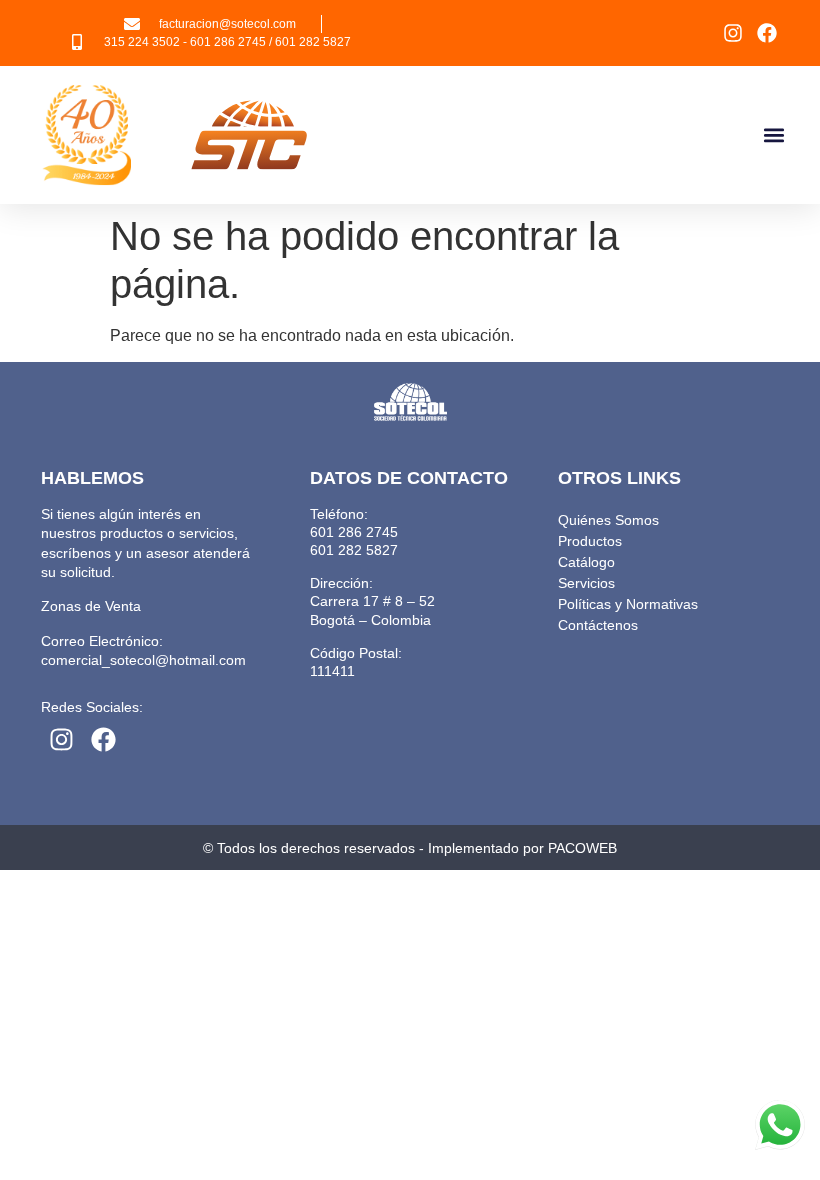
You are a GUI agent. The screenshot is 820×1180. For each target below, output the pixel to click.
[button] (773, 135)
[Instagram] (733, 33)
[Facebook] (767, 33)
